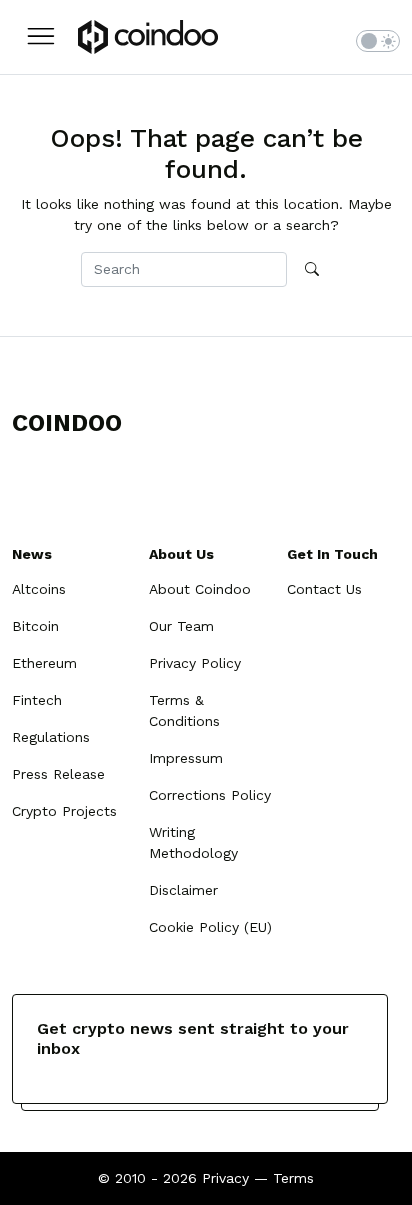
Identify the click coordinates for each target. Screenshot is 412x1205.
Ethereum (44, 663)
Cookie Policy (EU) (210, 927)
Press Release (58, 774)
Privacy (225, 1178)
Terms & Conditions (184, 710)
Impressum (186, 758)
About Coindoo (200, 589)
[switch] (378, 41)
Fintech (37, 700)
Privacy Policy (195, 663)
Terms (293, 1178)
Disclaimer (183, 890)
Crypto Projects (64, 811)
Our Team (181, 626)
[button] (41, 36)
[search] (312, 270)
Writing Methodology (193, 842)
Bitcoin (35, 626)
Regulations (51, 737)
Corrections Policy (210, 795)
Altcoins (39, 589)
